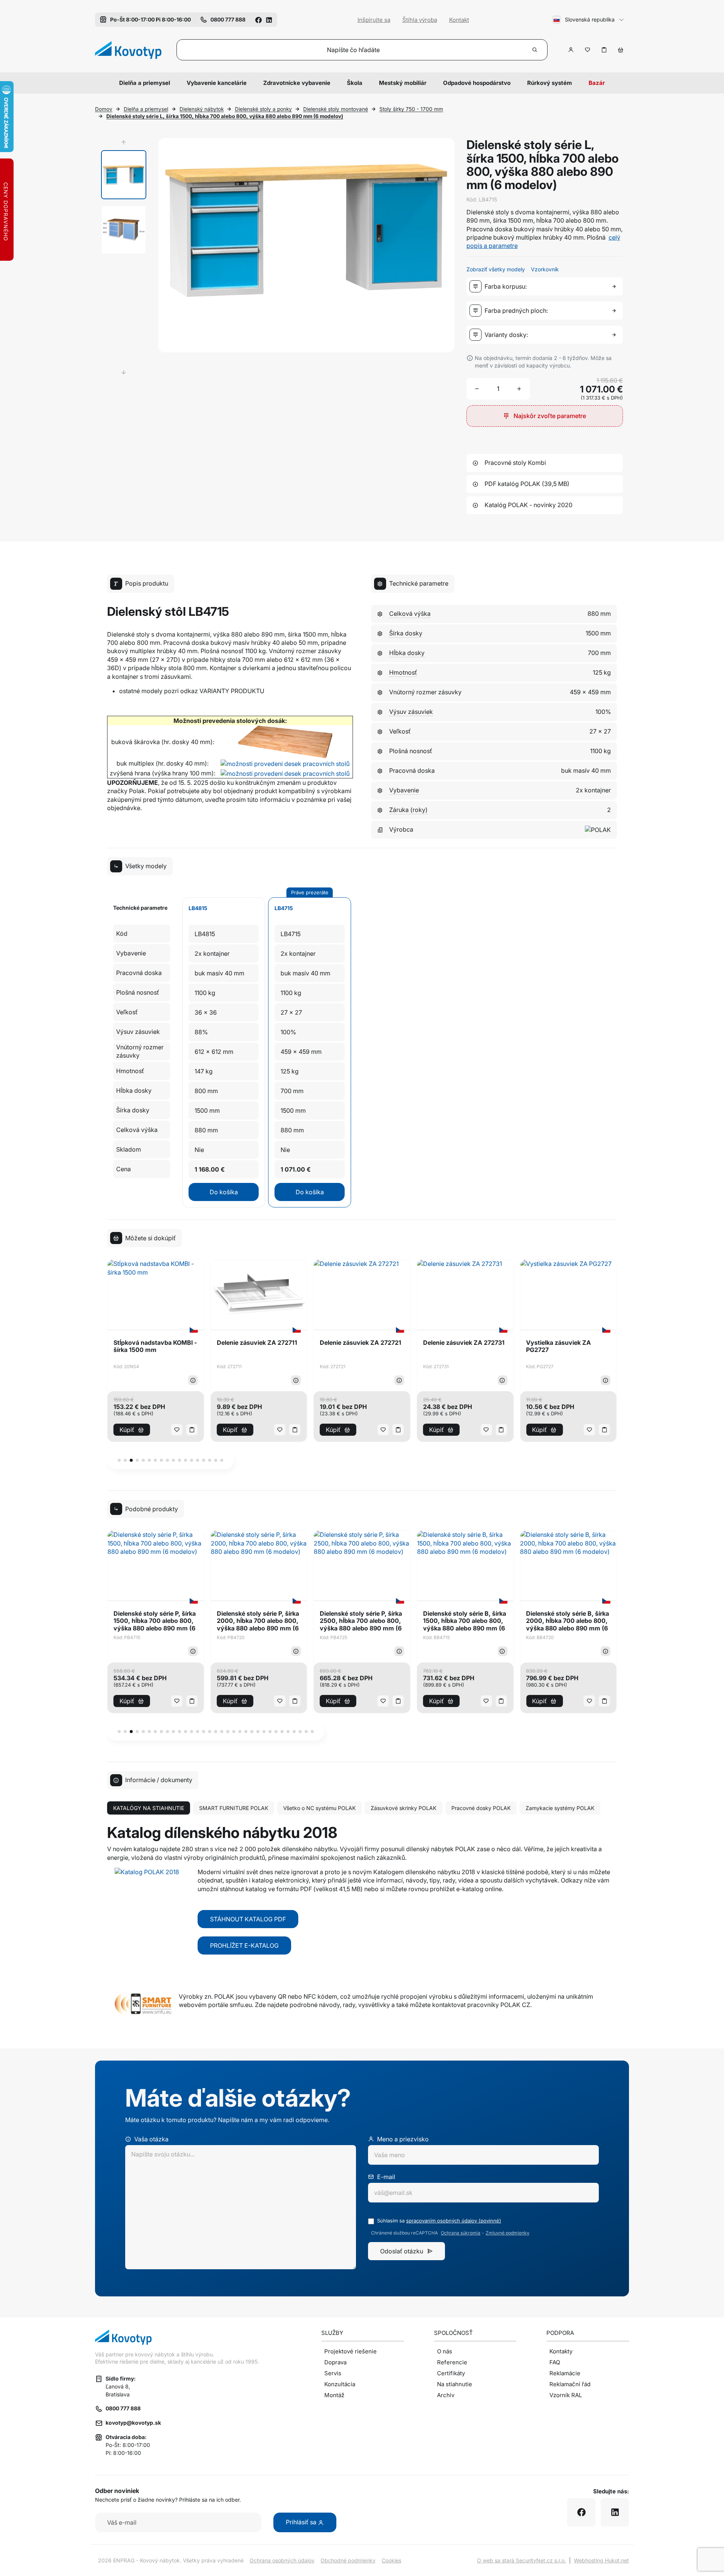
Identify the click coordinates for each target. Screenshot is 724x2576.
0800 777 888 (123, 2408)
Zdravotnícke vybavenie (297, 83)
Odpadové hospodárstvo (477, 83)
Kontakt (459, 20)
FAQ (555, 2362)
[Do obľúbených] (587, 50)
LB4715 (284, 908)
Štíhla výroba (420, 20)
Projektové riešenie (350, 2351)
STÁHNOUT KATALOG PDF (248, 1919)
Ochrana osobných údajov (282, 2560)
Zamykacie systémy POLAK (560, 1808)
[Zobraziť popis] (193, 1380)
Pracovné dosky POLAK (481, 1808)
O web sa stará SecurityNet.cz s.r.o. (522, 2560)
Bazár (597, 83)
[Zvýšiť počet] (519, 389)
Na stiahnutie (455, 2384)
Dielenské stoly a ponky (263, 109)
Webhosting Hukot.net (601, 2560)
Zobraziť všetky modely (496, 269)
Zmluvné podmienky (508, 2233)
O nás (445, 2351)
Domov (104, 109)
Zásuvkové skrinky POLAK (403, 1808)
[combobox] (546, 286)
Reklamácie (565, 2373)
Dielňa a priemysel (145, 83)
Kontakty (561, 2351)
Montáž (334, 2395)
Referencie (452, 2362)
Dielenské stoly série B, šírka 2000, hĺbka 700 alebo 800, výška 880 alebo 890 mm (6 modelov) (465, 1621)
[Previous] (124, 143)
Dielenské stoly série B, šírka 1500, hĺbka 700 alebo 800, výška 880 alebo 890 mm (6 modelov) (361, 1621)
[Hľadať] (535, 50)
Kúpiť (127, 1430)
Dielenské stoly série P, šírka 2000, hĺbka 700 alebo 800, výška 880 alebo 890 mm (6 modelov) (155, 1621)
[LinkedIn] (269, 19)
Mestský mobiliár (403, 83)
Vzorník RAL (566, 2395)
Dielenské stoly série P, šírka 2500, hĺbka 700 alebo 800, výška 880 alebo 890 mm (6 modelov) (258, 1621)
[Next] (124, 372)
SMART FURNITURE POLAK (234, 1808)
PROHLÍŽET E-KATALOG (244, 1945)
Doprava (335, 2362)
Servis (333, 2373)
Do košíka (224, 1192)
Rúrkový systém (550, 83)
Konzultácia (340, 2384)
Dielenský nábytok (202, 109)
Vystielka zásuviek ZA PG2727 (456, 1346)
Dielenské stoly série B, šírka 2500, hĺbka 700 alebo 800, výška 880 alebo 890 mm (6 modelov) (568, 1621)
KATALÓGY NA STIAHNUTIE (149, 1808)
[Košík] (621, 50)
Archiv (446, 2395)
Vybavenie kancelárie (217, 83)
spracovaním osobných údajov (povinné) (454, 2221)
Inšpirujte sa (374, 20)
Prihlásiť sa (302, 2522)
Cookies (391, 2560)
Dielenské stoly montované (336, 109)
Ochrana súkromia (461, 2233)
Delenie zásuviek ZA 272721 (258, 1343)
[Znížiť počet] (477, 389)
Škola (355, 83)
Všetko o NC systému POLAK (319, 1808)
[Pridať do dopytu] (604, 50)
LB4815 (198, 908)
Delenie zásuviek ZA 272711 (154, 1343)
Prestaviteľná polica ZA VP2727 (560, 1346)
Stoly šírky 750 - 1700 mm (411, 109)
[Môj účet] (571, 50)
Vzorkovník (545, 269)
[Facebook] (258, 19)
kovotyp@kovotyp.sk (133, 2423)
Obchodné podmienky (348, 2560)
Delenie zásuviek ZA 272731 (360, 1343)
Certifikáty (451, 2373)
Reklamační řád (570, 2384)
